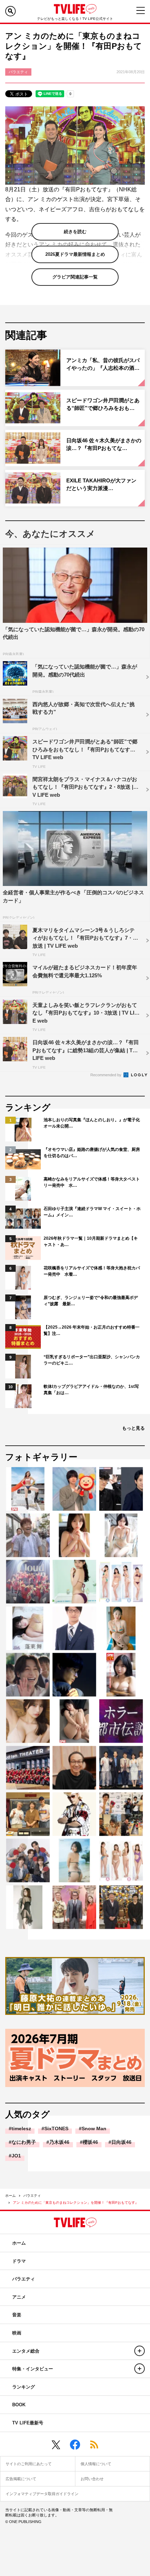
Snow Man (94, 2128)
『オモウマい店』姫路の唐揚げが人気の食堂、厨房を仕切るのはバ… (92, 1153)
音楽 (17, 2315)
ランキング (24, 2387)
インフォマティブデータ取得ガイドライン (42, 2494)
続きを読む (75, 232)
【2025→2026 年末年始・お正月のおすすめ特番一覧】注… (92, 1330)
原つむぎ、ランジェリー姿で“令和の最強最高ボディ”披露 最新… (91, 1301)
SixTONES (56, 2128)
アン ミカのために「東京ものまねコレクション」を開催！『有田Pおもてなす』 (76, 2203)
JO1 (16, 2156)
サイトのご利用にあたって (29, 2464)
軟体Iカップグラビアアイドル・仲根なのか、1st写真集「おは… (91, 1390)
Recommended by (106, 1075)
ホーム (10, 2196)
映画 (17, 2333)
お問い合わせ (92, 2479)
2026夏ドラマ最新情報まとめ (75, 254)
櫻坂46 (90, 2142)
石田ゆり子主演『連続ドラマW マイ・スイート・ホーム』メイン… (92, 1212)
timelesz (21, 2128)
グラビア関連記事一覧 (75, 277)
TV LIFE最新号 (28, 2423)
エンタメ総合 (26, 2351)
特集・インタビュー (33, 2369)
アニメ (19, 2297)
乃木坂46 (59, 2142)
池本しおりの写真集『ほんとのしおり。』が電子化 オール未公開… (92, 1123)
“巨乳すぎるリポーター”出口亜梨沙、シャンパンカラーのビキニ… (92, 1360)
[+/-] (140, 2351)
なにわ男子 (24, 2142)
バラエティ (32, 2196)
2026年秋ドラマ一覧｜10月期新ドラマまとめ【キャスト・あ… (91, 1241)
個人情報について (96, 2464)
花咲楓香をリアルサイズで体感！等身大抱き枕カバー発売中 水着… (92, 1271)
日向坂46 (121, 2142)
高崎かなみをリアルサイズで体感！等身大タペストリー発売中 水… (92, 1182)
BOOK (19, 2405)
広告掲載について (21, 2479)
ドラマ (19, 2261)
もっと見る (133, 1428)
